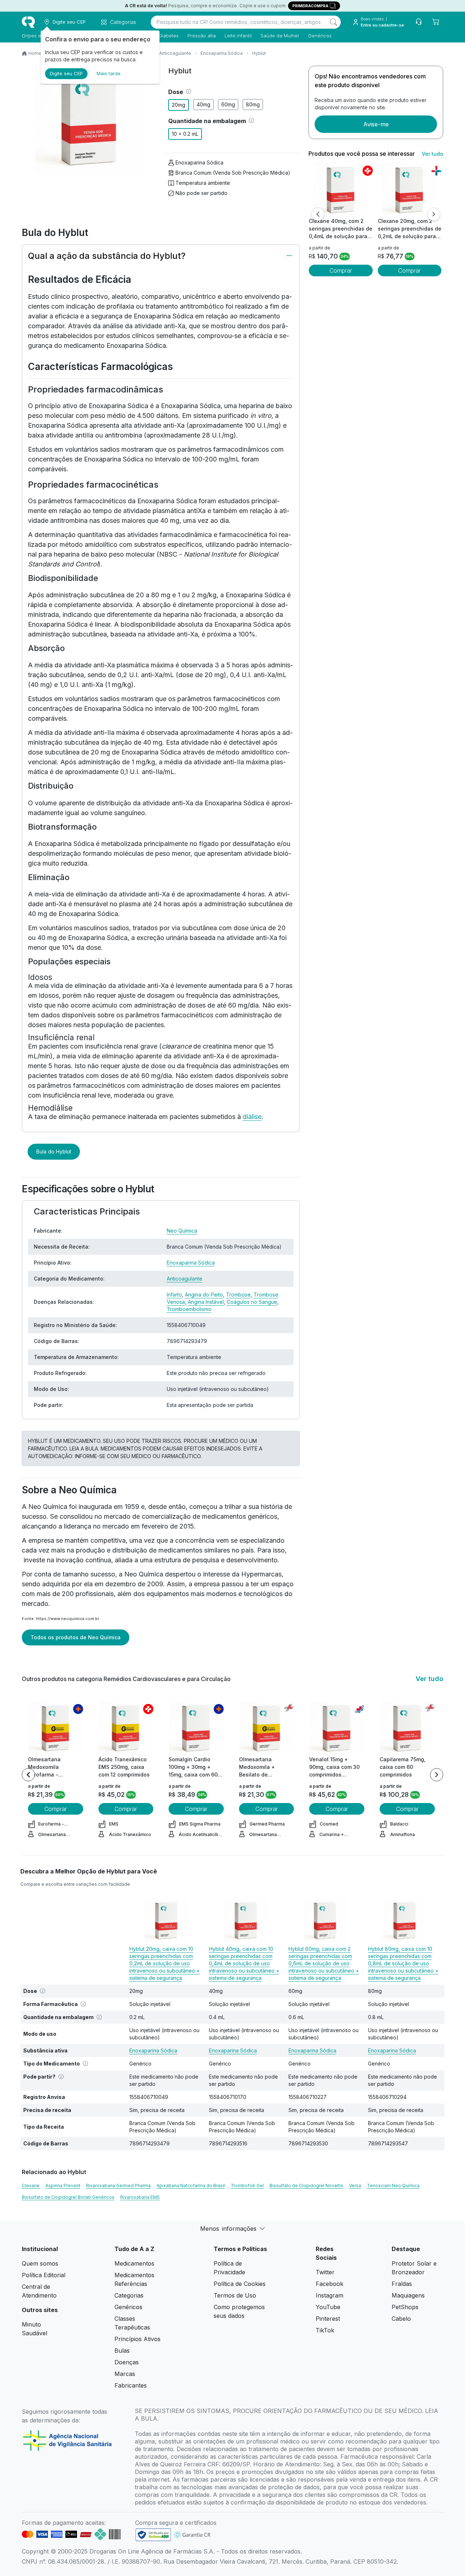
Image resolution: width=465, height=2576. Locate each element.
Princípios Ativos (138, 2339)
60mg (228, 104)
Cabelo (401, 2319)
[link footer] (153, 2535)
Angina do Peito (204, 1295)
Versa (355, 2186)
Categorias (129, 2295)
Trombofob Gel (247, 2186)
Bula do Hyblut (54, 1151)
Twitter (325, 2272)
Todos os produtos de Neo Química (76, 1637)
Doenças (127, 2362)
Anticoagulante (175, 53)
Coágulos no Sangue (252, 1302)
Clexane (31, 2186)
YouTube (328, 2307)
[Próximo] (434, 214)
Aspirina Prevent (63, 2186)
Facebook (329, 2284)
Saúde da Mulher (280, 36)
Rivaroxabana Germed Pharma (118, 2186)
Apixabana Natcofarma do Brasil (191, 2186)
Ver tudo (432, 154)
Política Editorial (44, 2275)
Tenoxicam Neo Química (393, 2186)
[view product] (341, 190)
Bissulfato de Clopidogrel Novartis (306, 2186)
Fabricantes (131, 2385)
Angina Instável (206, 1302)
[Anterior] (318, 214)
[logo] (28, 22)
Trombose (238, 1295)
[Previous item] (28, 1775)
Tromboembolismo (189, 1309)
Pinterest (328, 2319)
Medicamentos (134, 2263)
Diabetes (169, 36)
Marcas (125, 2374)
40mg (203, 104)
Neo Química (182, 1231)
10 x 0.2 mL (185, 134)
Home (35, 53)
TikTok (325, 2330)
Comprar (341, 270)
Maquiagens (408, 2295)
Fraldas (402, 2284)
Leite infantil (238, 36)
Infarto (174, 1295)
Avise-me (376, 124)
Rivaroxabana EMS (140, 2197)
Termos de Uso (235, 2295)
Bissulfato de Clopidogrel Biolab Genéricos (68, 2197)
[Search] (333, 22)
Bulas (122, 2351)
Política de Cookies (240, 2284)
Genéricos (320, 36)
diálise (252, 1117)
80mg (253, 104)
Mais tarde (109, 73)
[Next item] (437, 1775)
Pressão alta (202, 36)
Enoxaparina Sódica (222, 53)
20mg (179, 105)
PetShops (405, 2307)
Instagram (329, 2295)
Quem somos (40, 2263)
